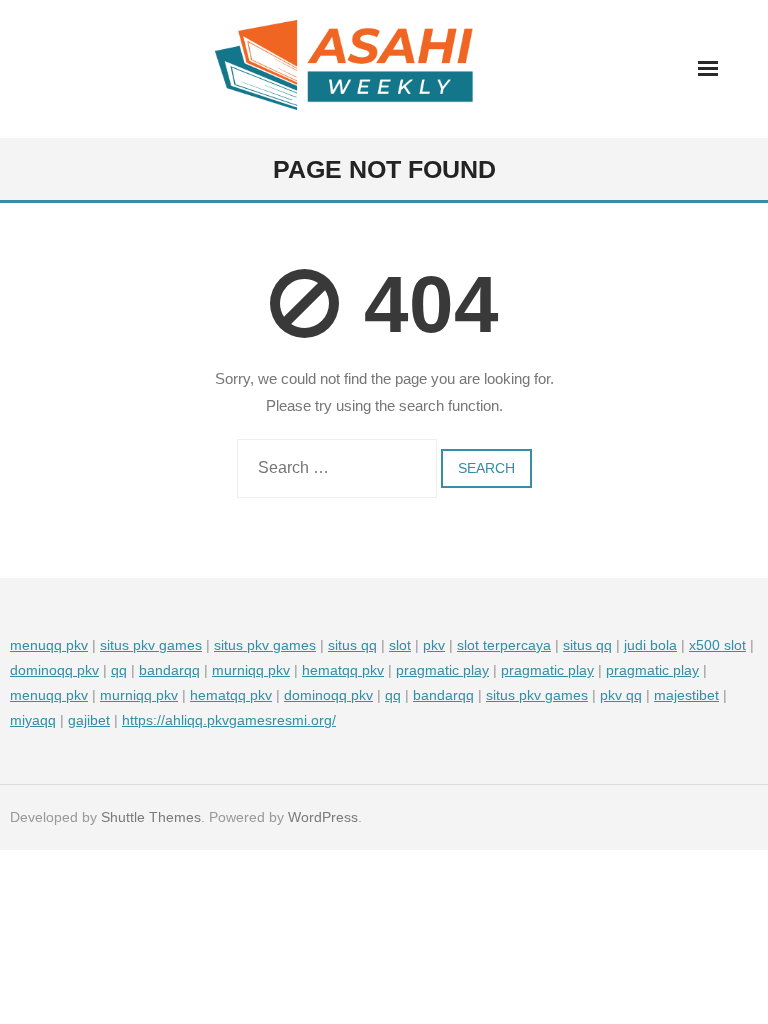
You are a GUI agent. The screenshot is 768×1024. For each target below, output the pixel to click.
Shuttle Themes (151, 817)
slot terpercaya (504, 645)
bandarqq (169, 670)
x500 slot (717, 645)
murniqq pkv (251, 670)
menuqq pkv (49, 645)
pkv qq (621, 695)
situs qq (352, 645)
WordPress (323, 817)
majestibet (686, 695)
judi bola (650, 645)
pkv (434, 645)
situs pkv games (151, 645)
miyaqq (33, 720)
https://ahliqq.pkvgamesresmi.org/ (229, 720)
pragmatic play (442, 670)
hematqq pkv (343, 670)
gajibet (89, 720)
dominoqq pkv (54, 670)
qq (119, 670)
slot (400, 645)
